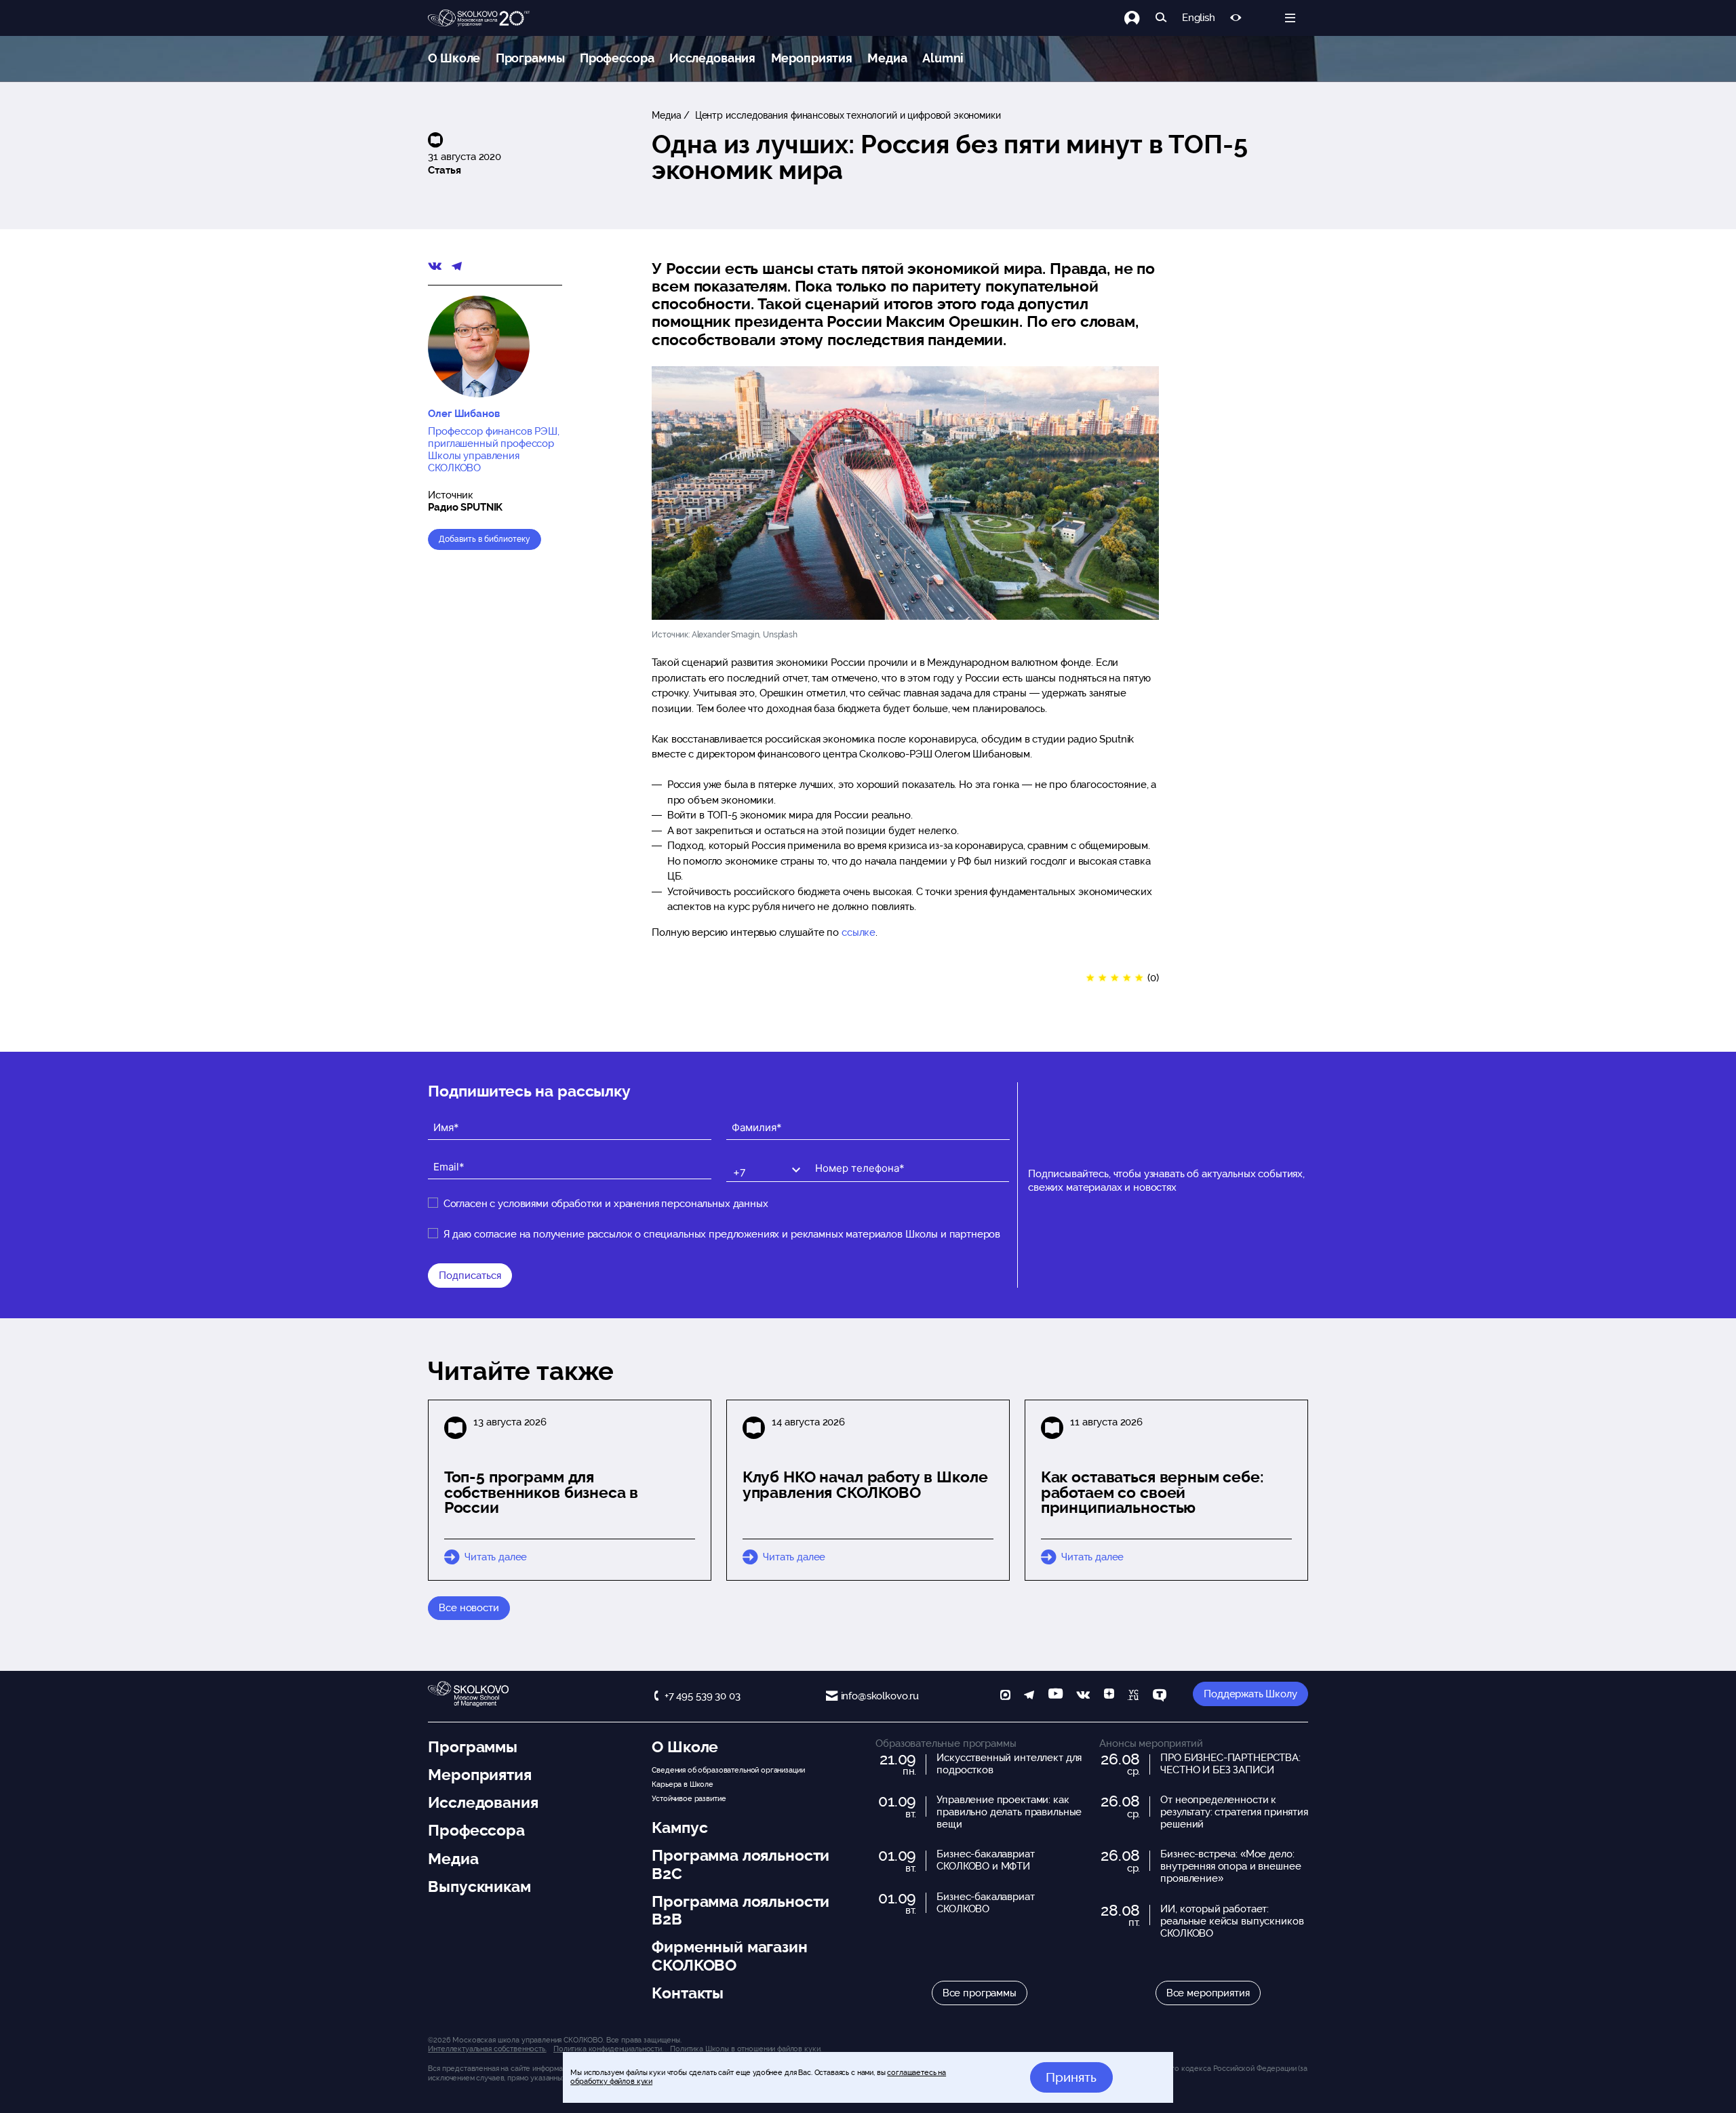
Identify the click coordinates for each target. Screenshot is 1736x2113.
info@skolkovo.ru (880, 1696)
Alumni (943, 58)
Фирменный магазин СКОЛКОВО (729, 1956)
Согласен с (606, 1204)
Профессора (617, 58)
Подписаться (470, 1276)
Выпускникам (479, 1887)
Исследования (712, 58)
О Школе (454, 58)
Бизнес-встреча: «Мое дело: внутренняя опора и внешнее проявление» (1230, 1866)
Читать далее (496, 1557)
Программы (530, 58)
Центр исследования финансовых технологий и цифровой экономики (847, 115)
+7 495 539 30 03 (702, 1696)
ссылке (859, 932)
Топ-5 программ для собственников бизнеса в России (541, 1493)
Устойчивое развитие (689, 1798)
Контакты (688, 1993)
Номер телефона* (850, 1157)
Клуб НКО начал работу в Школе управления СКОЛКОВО (865, 1485)
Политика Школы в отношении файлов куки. (746, 2049)
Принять (1071, 2077)
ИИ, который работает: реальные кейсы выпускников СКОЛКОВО (1232, 1921)
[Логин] (1140, 18)
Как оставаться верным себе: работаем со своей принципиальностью (1152, 1493)
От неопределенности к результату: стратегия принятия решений (1234, 1812)
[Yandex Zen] (1109, 1696)
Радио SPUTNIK (465, 507)
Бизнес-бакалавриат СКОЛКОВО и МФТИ (985, 1860)
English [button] (1199, 18)
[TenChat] (1160, 1696)
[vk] (1083, 1696)
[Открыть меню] (1290, 18)
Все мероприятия (1208, 1993)
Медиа (887, 58)
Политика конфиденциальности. (608, 2049)
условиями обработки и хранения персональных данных (633, 1204)
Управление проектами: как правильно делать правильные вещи (1009, 1812)
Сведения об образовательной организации (728, 1770)
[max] (1005, 1696)
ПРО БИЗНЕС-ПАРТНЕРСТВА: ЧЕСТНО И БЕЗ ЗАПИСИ (1230, 1764)
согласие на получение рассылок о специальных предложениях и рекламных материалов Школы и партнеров (737, 1234)
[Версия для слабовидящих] (1236, 18)
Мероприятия (812, 58)
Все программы (980, 1993)
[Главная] (479, 18)
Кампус (679, 1828)
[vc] (1133, 1696)
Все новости (469, 1608)
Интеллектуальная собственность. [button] (487, 2049)
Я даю (722, 1234)
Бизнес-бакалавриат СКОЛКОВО (985, 1903)
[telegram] (1029, 1696)
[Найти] (1161, 18)
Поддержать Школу (1250, 1694)
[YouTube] (1056, 1696)
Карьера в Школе (683, 1784)
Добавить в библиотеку (485, 539)
